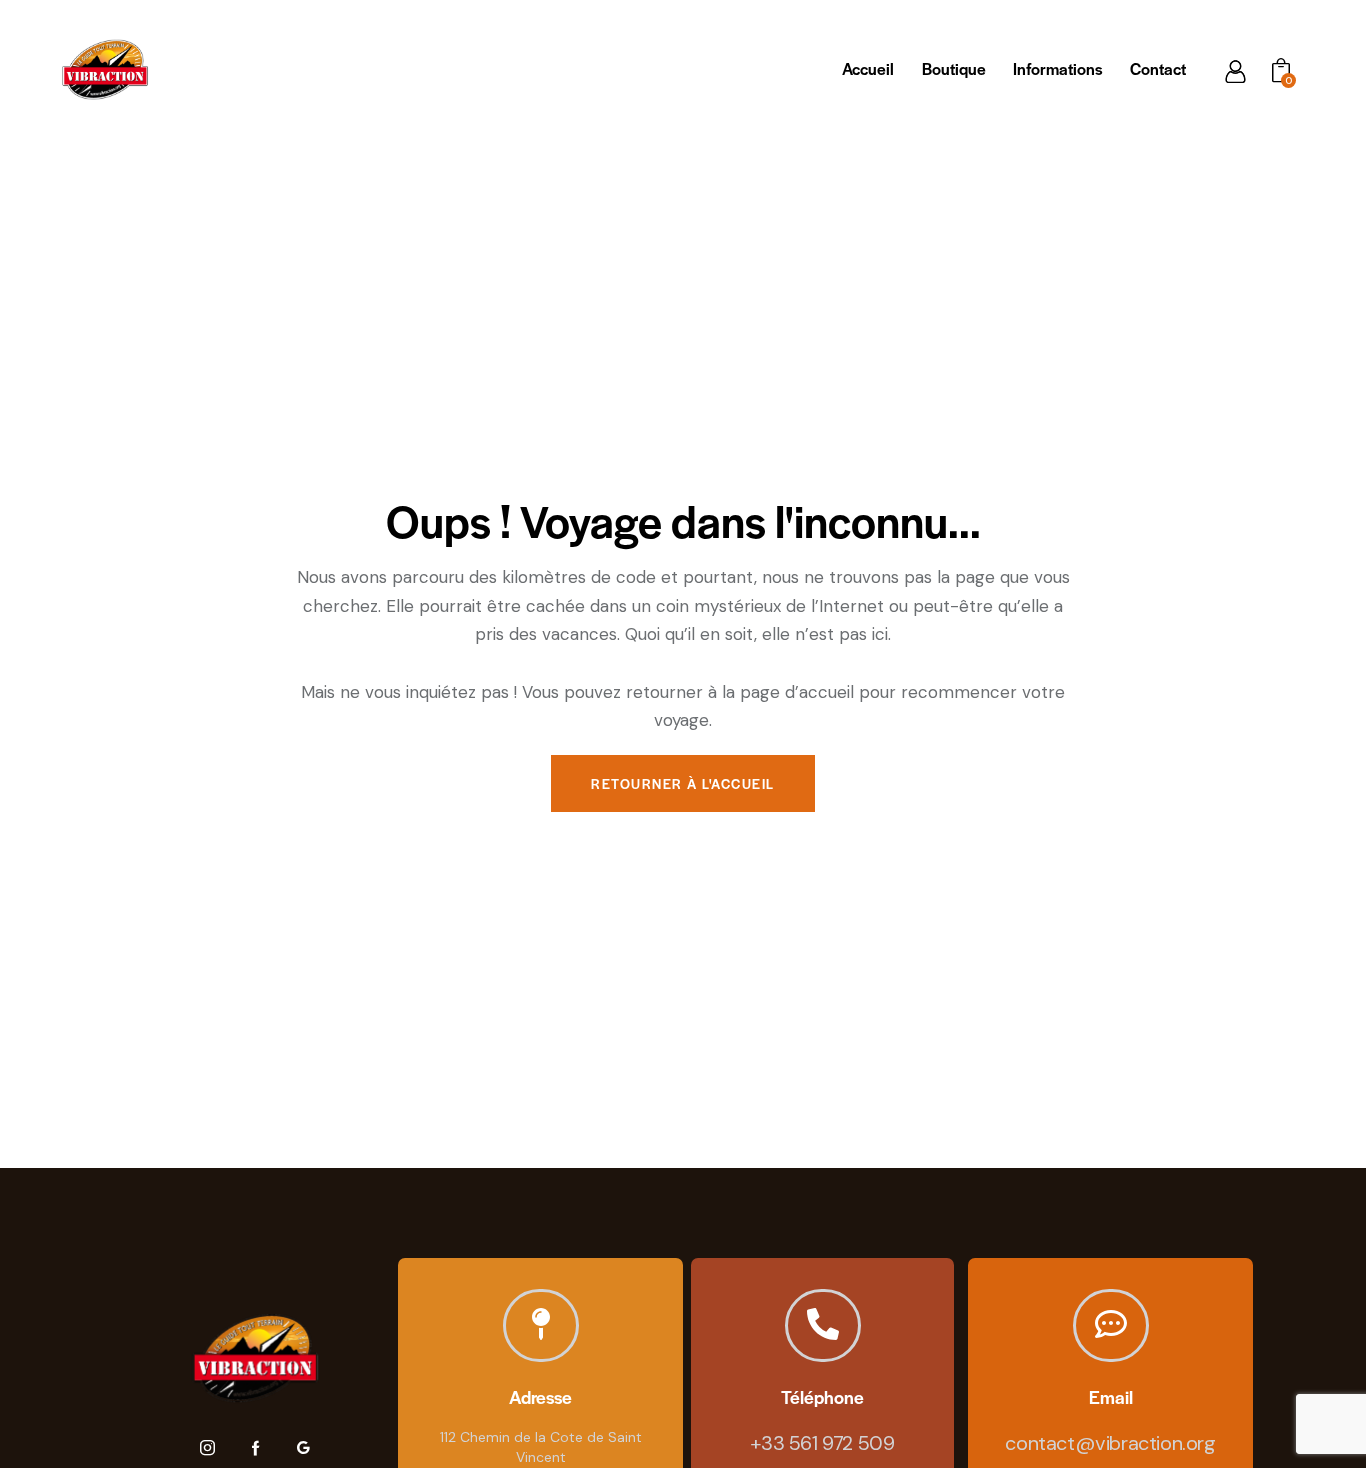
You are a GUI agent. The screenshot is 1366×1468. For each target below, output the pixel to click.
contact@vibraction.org (1110, 1443)
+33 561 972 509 (822, 1443)
